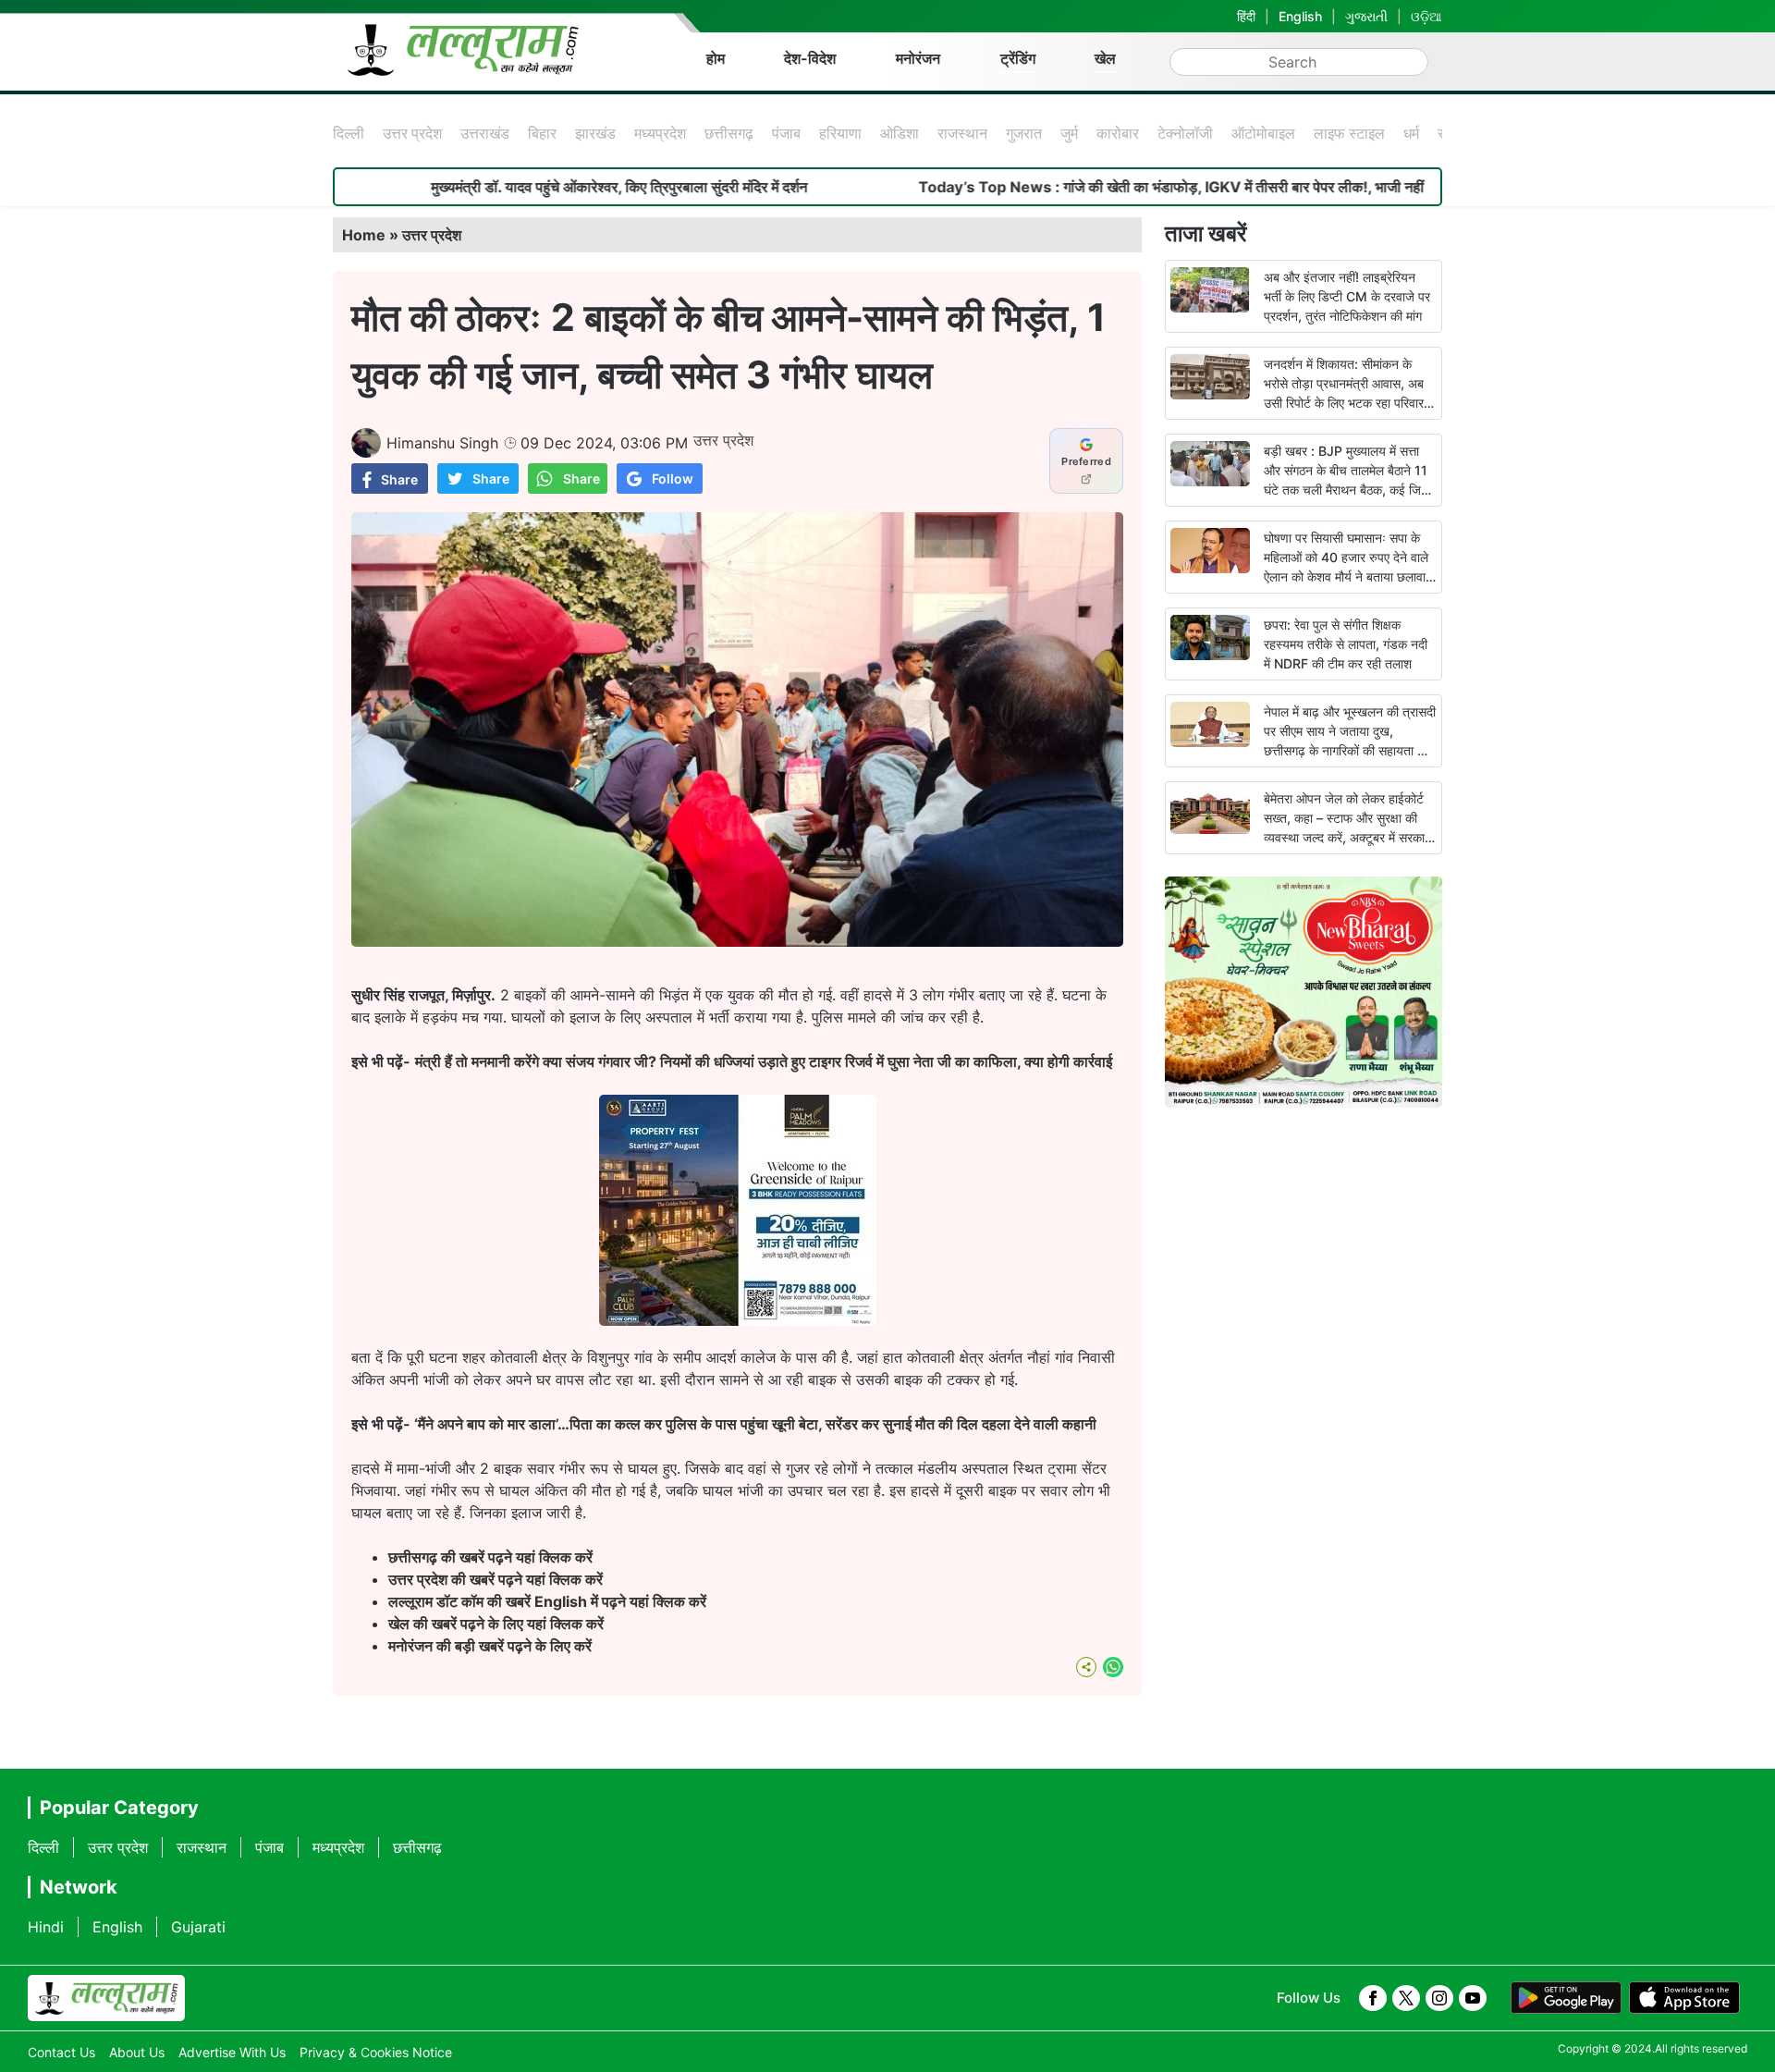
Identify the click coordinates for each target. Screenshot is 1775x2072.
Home (364, 235)
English (1300, 16)
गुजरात (1024, 133)
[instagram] (1439, 1998)
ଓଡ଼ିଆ (1426, 16)
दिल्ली (349, 133)
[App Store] (1684, 1998)
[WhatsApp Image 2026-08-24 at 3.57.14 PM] (738, 1320)
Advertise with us (232, 2052)
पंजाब (786, 133)
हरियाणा (840, 133)
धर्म (1411, 133)
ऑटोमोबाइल (1263, 133)
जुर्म (1069, 133)
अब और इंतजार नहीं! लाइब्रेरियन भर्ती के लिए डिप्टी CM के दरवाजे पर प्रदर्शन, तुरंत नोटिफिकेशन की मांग (1347, 296)
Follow (673, 478)
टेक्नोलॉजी (1185, 133)
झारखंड (595, 133)
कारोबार (1118, 133)
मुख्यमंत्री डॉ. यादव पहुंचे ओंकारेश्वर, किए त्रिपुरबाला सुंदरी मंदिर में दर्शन (531, 187)
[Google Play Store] (1566, 1998)
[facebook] (1373, 1998)
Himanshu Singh (442, 443)
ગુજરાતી (1366, 16)
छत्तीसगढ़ (729, 133)
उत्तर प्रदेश (412, 133)
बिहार (542, 133)
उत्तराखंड (485, 133)
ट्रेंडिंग (1018, 58)
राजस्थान (962, 133)
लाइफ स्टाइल (1349, 133)
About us (137, 2052)
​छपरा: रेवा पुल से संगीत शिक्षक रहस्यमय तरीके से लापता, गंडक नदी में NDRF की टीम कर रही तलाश (1346, 644)
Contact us (61, 2052)
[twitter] (1406, 1998)
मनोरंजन (918, 58)
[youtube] (1473, 1998)
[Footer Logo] (106, 1998)
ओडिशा (900, 133)
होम (716, 58)
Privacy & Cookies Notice (376, 2052)
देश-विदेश (810, 58)
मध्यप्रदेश (660, 133)
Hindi (46, 1927)
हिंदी (1246, 16)
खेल (1105, 58)
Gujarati (198, 1927)
